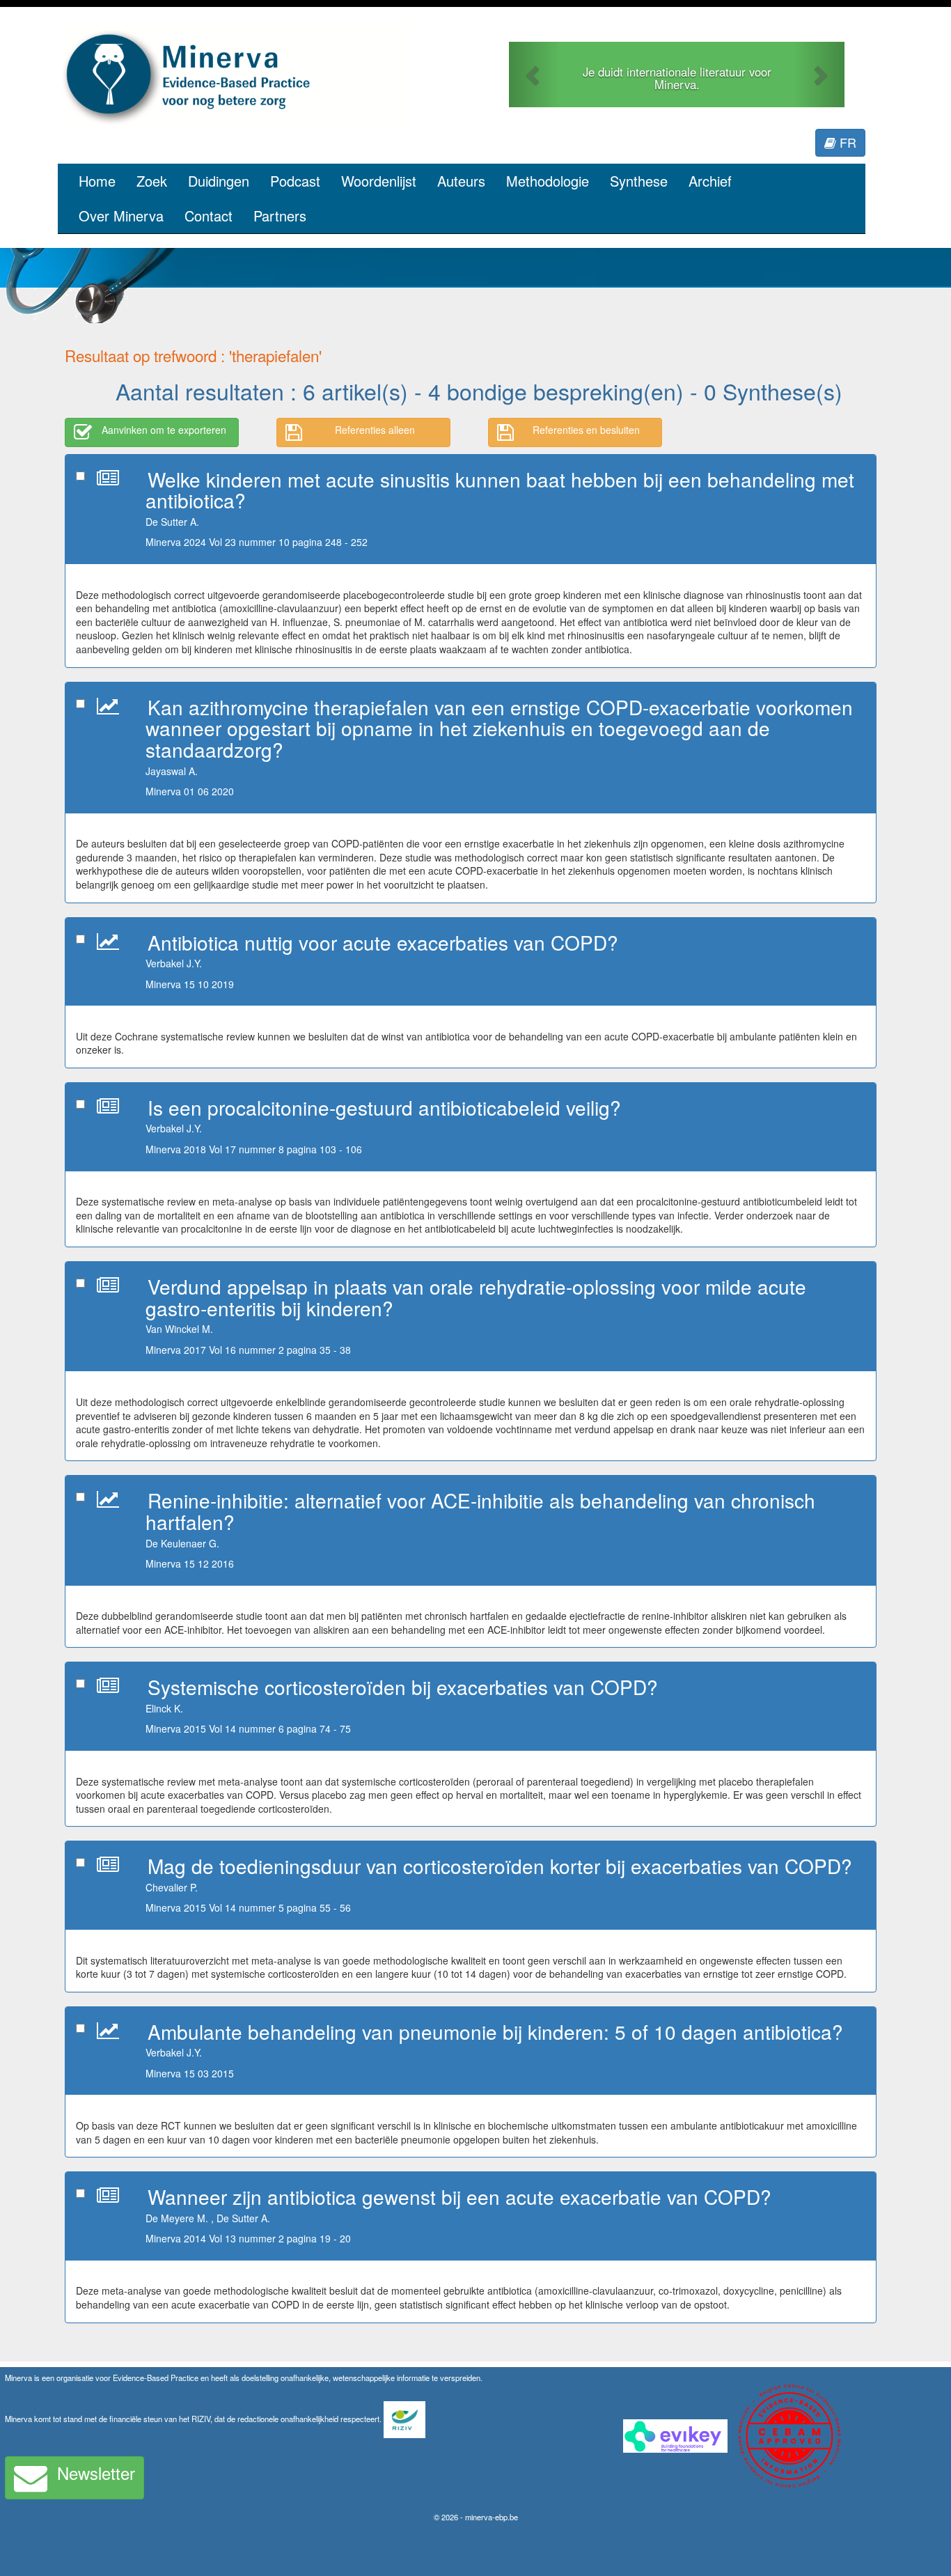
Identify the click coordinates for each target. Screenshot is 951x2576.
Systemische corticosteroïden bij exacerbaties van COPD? (403, 1687)
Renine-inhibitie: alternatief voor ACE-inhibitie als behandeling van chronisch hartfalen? (480, 1511)
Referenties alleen (375, 430)
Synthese (639, 181)
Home (97, 181)
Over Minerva (121, 216)
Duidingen (219, 181)
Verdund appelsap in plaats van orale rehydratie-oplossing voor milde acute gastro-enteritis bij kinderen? (476, 1297)
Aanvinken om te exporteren (164, 430)
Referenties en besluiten (586, 430)
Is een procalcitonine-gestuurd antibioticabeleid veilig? (384, 1107)
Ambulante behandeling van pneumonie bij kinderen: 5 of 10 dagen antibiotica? (495, 2031)
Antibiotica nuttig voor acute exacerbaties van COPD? (383, 942)
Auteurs (461, 181)
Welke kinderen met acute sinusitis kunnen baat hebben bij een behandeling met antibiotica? (500, 490)
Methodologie (548, 181)
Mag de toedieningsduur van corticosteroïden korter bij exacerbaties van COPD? (500, 1866)
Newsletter (96, 2473)
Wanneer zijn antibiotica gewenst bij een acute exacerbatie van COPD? (459, 2196)
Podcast (295, 181)
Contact (209, 216)
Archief (710, 181)
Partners (280, 216)
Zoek (152, 181)
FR (846, 142)
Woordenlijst (379, 181)
